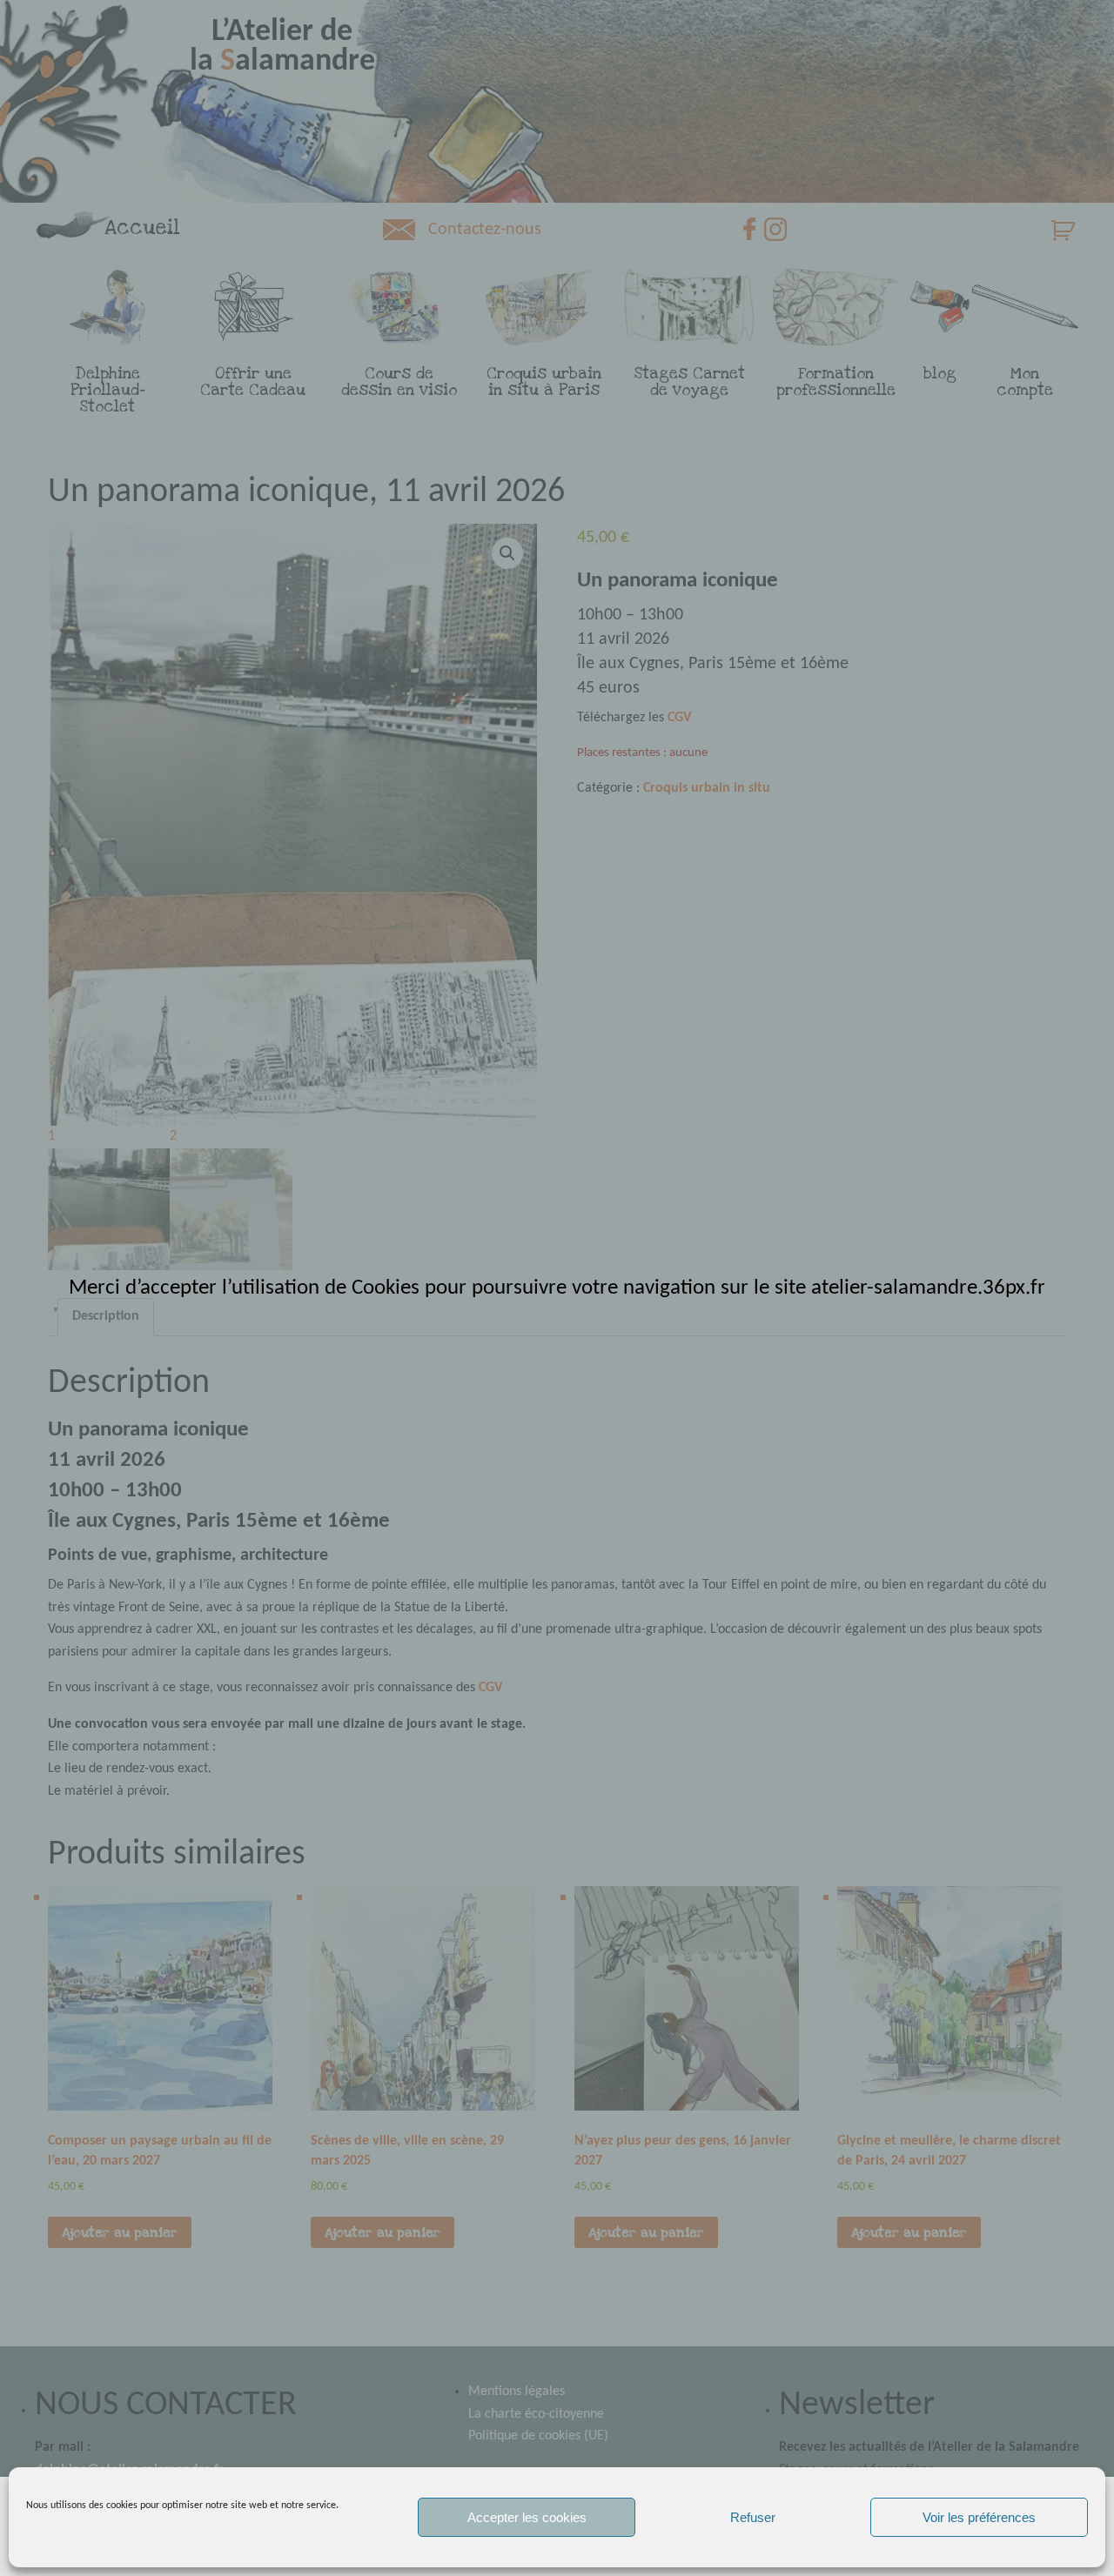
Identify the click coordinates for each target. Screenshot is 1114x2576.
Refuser (753, 2517)
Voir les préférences (979, 2517)
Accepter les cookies (527, 2517)
